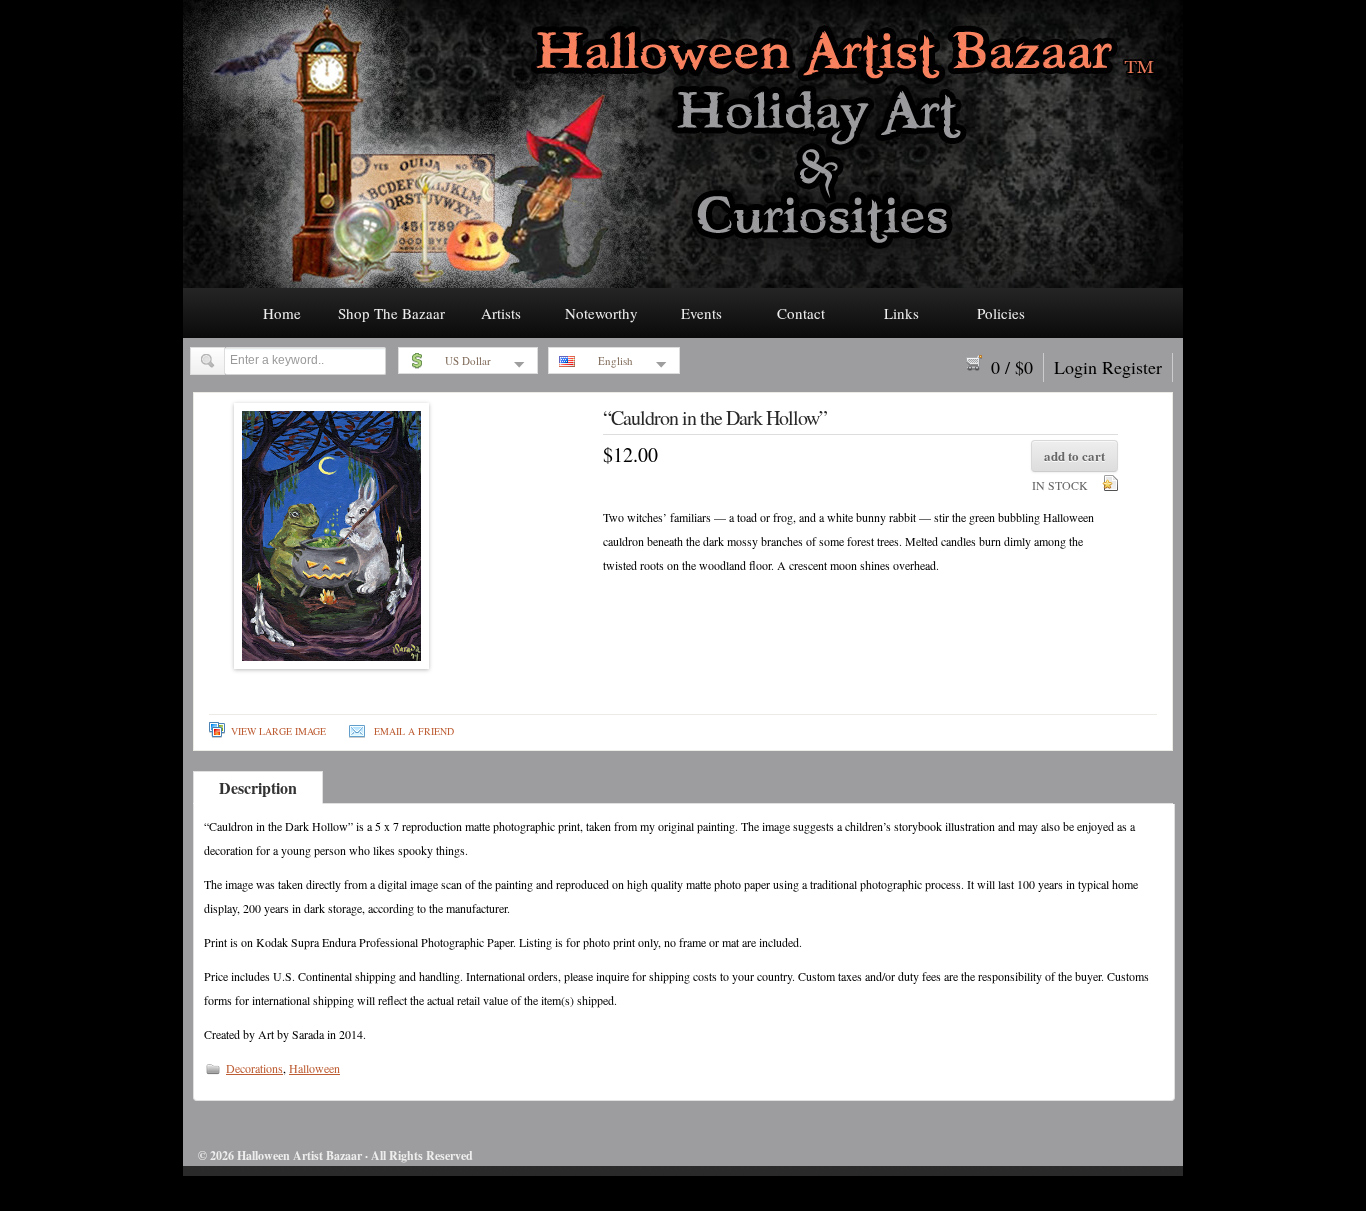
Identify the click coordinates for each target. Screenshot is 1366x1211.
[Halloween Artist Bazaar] (683, 282)
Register (1132, 367)
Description (258, 787)
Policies (1001, 313)
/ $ (1012, 367)
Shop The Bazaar (391, 313)
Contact (801, 313)
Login (1075, 367)
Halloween (314, 1068)
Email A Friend (414, 731)
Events (701, 313)
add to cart (1074, 455)
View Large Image (278, 731)
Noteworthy (601, 313)
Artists (501, 313)
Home (282, 313)
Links (901, 313)
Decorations (254, 1068)
